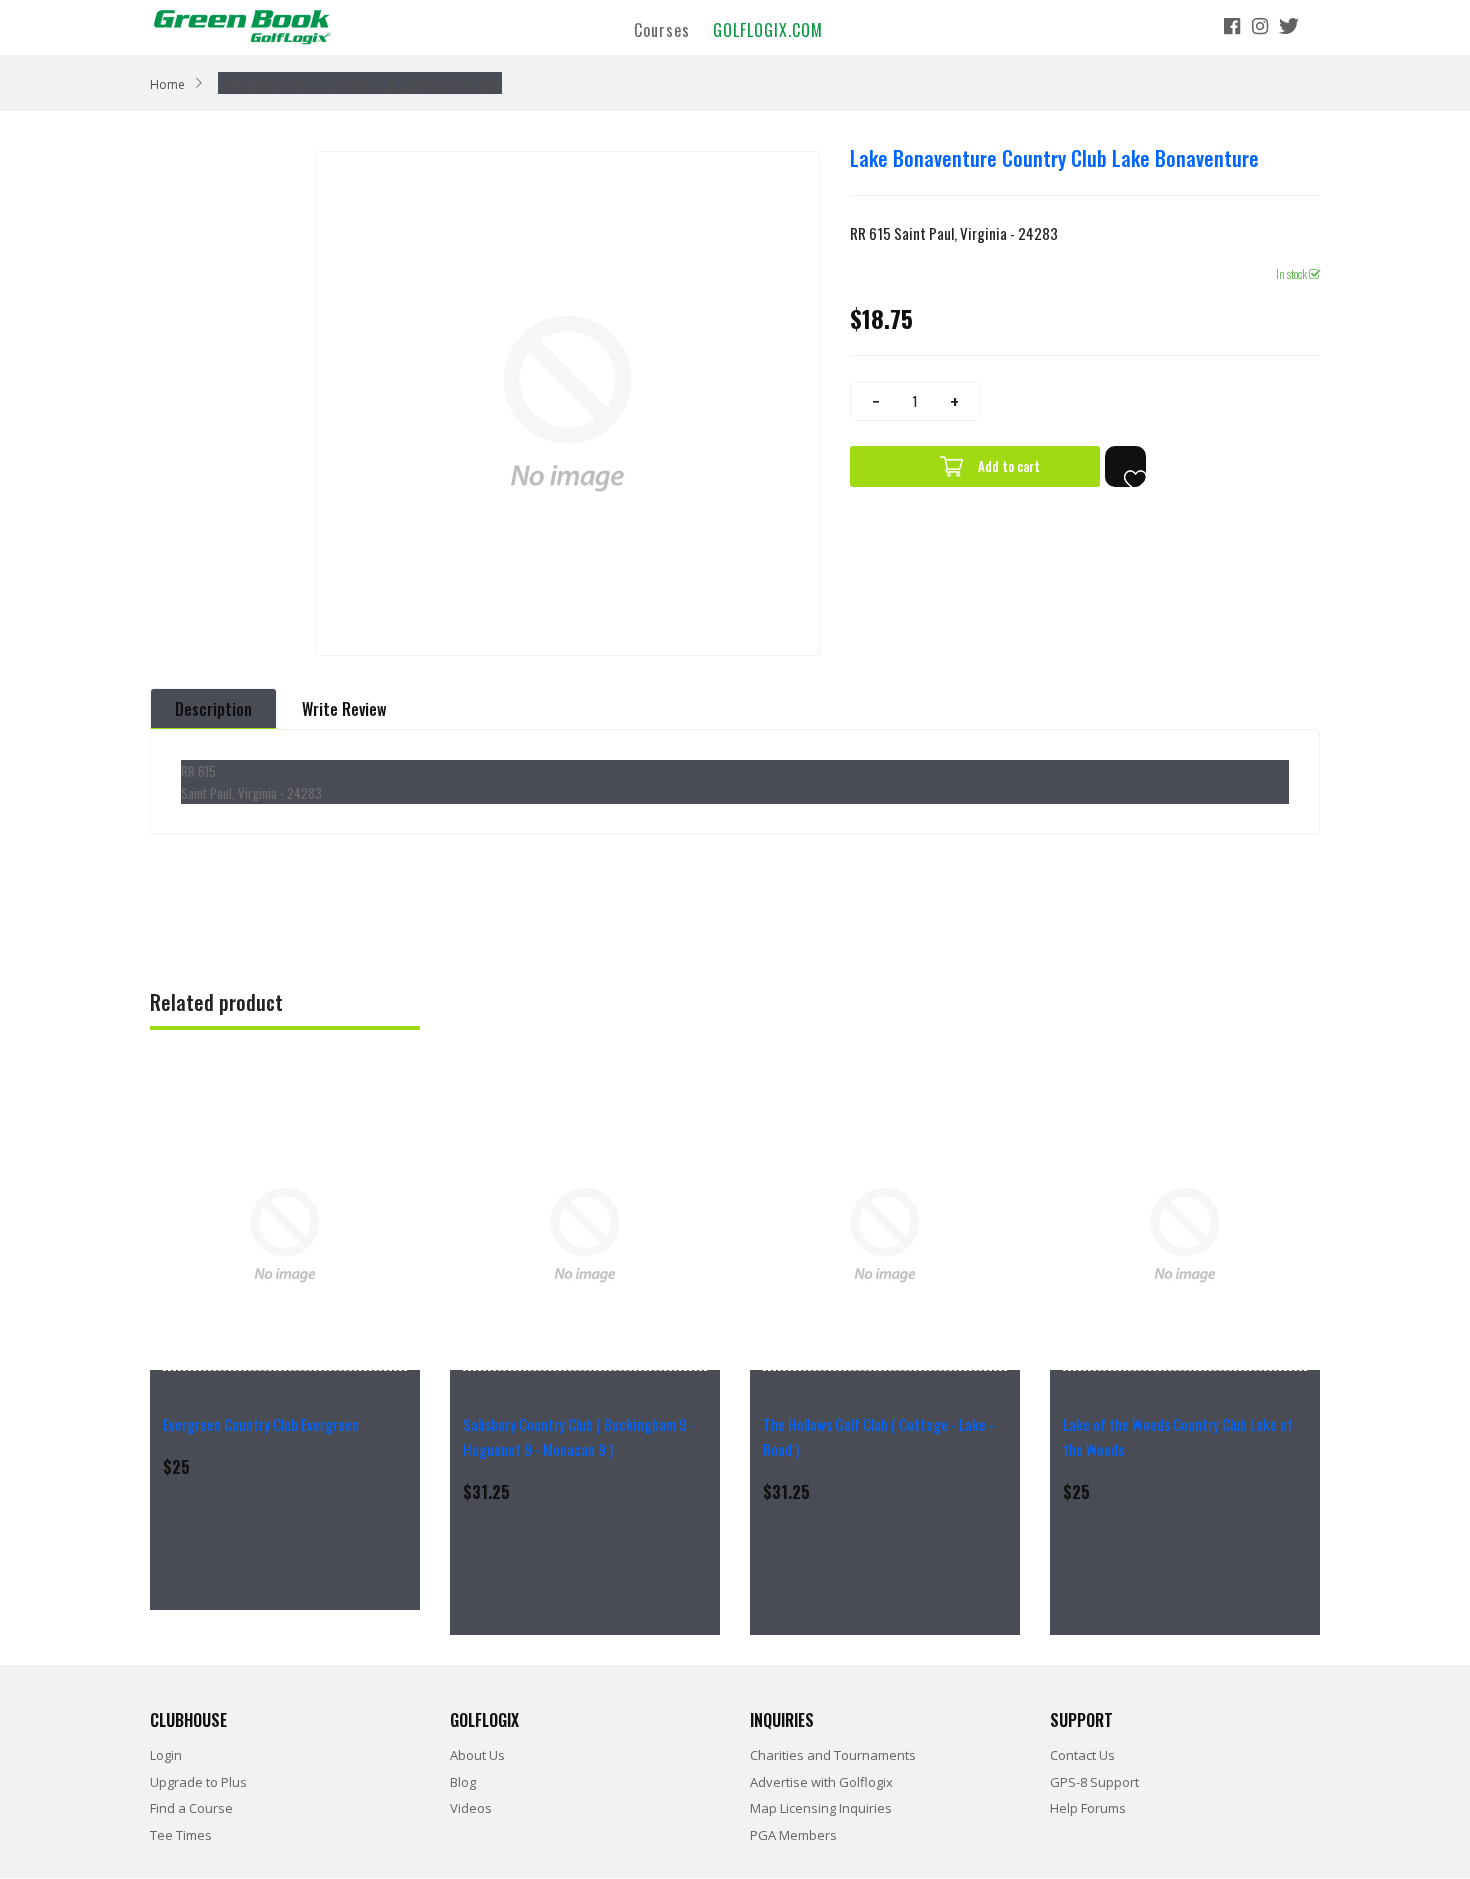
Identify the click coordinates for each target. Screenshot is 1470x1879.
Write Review (344, 709)
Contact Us (1082, 1755)
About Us (477, 1755)
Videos (471, 1808)
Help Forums (1088, 1808)
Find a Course (191, 1808)
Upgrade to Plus (198, 1782)
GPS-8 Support (1094, 1782)
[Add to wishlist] (1125, 466)
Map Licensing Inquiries (821, 1808)
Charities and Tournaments (833, 1755)
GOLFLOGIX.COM (768, 29)
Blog (463, 1782)
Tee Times (181, 1835)
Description (213, 709)
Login (166, 1755)
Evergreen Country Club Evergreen (261, 1424)
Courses (662, 29)
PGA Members (793, 1835)
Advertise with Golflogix (821, 1782)
